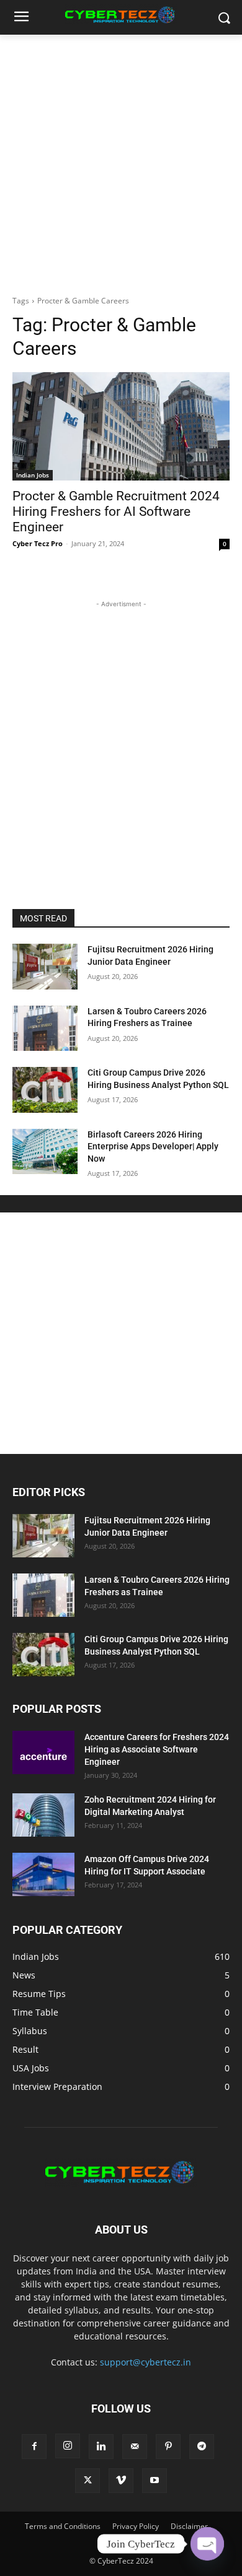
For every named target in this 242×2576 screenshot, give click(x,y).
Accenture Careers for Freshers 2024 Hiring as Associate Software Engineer (157, 1749)
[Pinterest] (168, 2447)
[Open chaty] (207, 2544)
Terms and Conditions (63, 2526)
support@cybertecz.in (146, 2362)
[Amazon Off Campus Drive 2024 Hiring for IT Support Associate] (43, 1874)
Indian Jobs (33, 475)
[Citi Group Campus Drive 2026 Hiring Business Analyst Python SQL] (45, 1090)
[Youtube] (155, 2481)
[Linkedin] (101, 2447)
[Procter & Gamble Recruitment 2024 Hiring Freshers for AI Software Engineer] (121, 426)
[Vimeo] (121, 2481)
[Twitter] (87, 2481)
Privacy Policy (136, 2526)
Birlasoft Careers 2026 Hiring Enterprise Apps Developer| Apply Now (153, 1147)
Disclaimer (189, 2526)
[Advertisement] (121, 162)
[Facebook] (34, 2447)
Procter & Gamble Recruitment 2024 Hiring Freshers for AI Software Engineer (116, 511)
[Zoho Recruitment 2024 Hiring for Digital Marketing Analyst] (43, 1815)
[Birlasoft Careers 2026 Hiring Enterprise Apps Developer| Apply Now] (45, 1152)
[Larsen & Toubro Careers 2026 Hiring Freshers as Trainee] (45, 1029)
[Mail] (135, 2447)
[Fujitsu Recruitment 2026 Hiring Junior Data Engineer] (45, 967)
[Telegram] (202, 2447)
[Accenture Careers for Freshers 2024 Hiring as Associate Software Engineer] (43, 1752)
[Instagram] (68, 2446)
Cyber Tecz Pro (38, 543)
